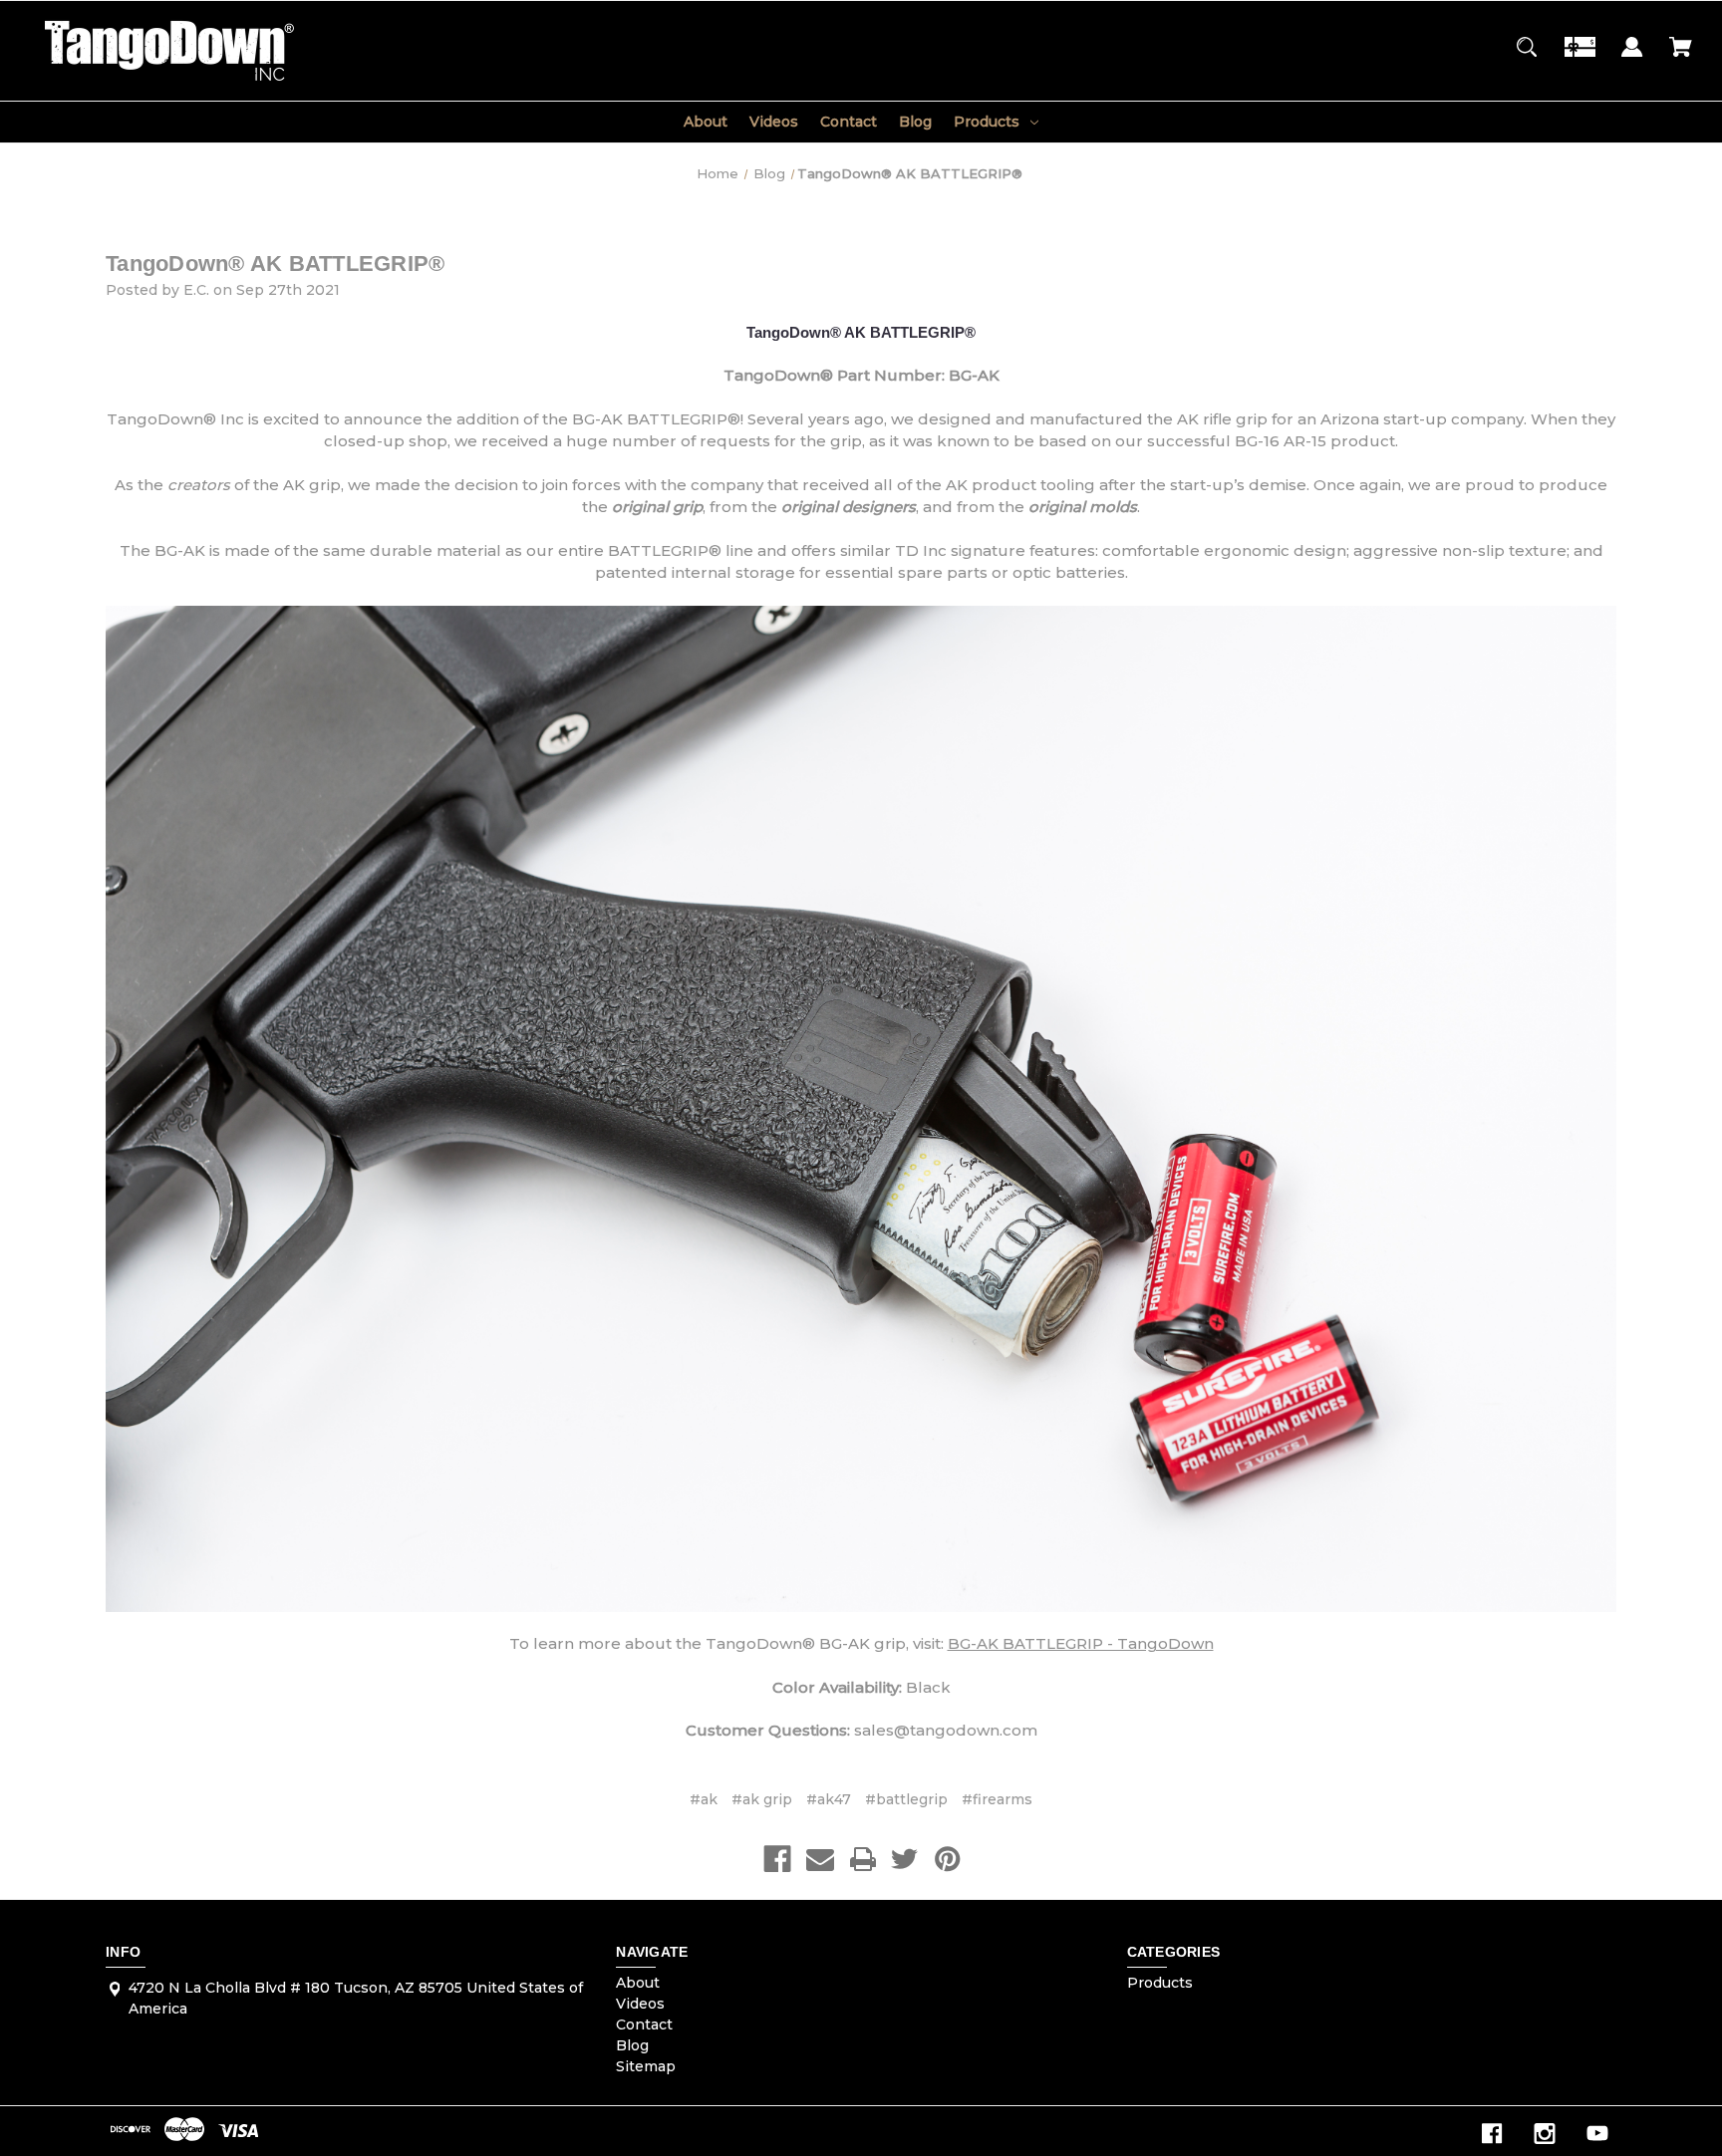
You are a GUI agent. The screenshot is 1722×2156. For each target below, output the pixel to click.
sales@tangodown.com (946, 1730)
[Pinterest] (948, 1859)
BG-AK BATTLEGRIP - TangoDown (1081, 1643)
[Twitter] (905, 1859)
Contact (849, 122)
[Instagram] (1545, 2134)
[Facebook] (777, 1859)
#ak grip (762, 1799)
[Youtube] (1597, 2134)
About (706, 122)
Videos (774, 122)
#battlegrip (906, 1799)
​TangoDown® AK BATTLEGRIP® (275, 264)
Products (987, 122)
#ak (704, 1799)
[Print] (863, 1859)
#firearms (997, 1799)
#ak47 (829, 1799)
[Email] (820, 1859)
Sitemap (646, 2066)
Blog (915, 122)
